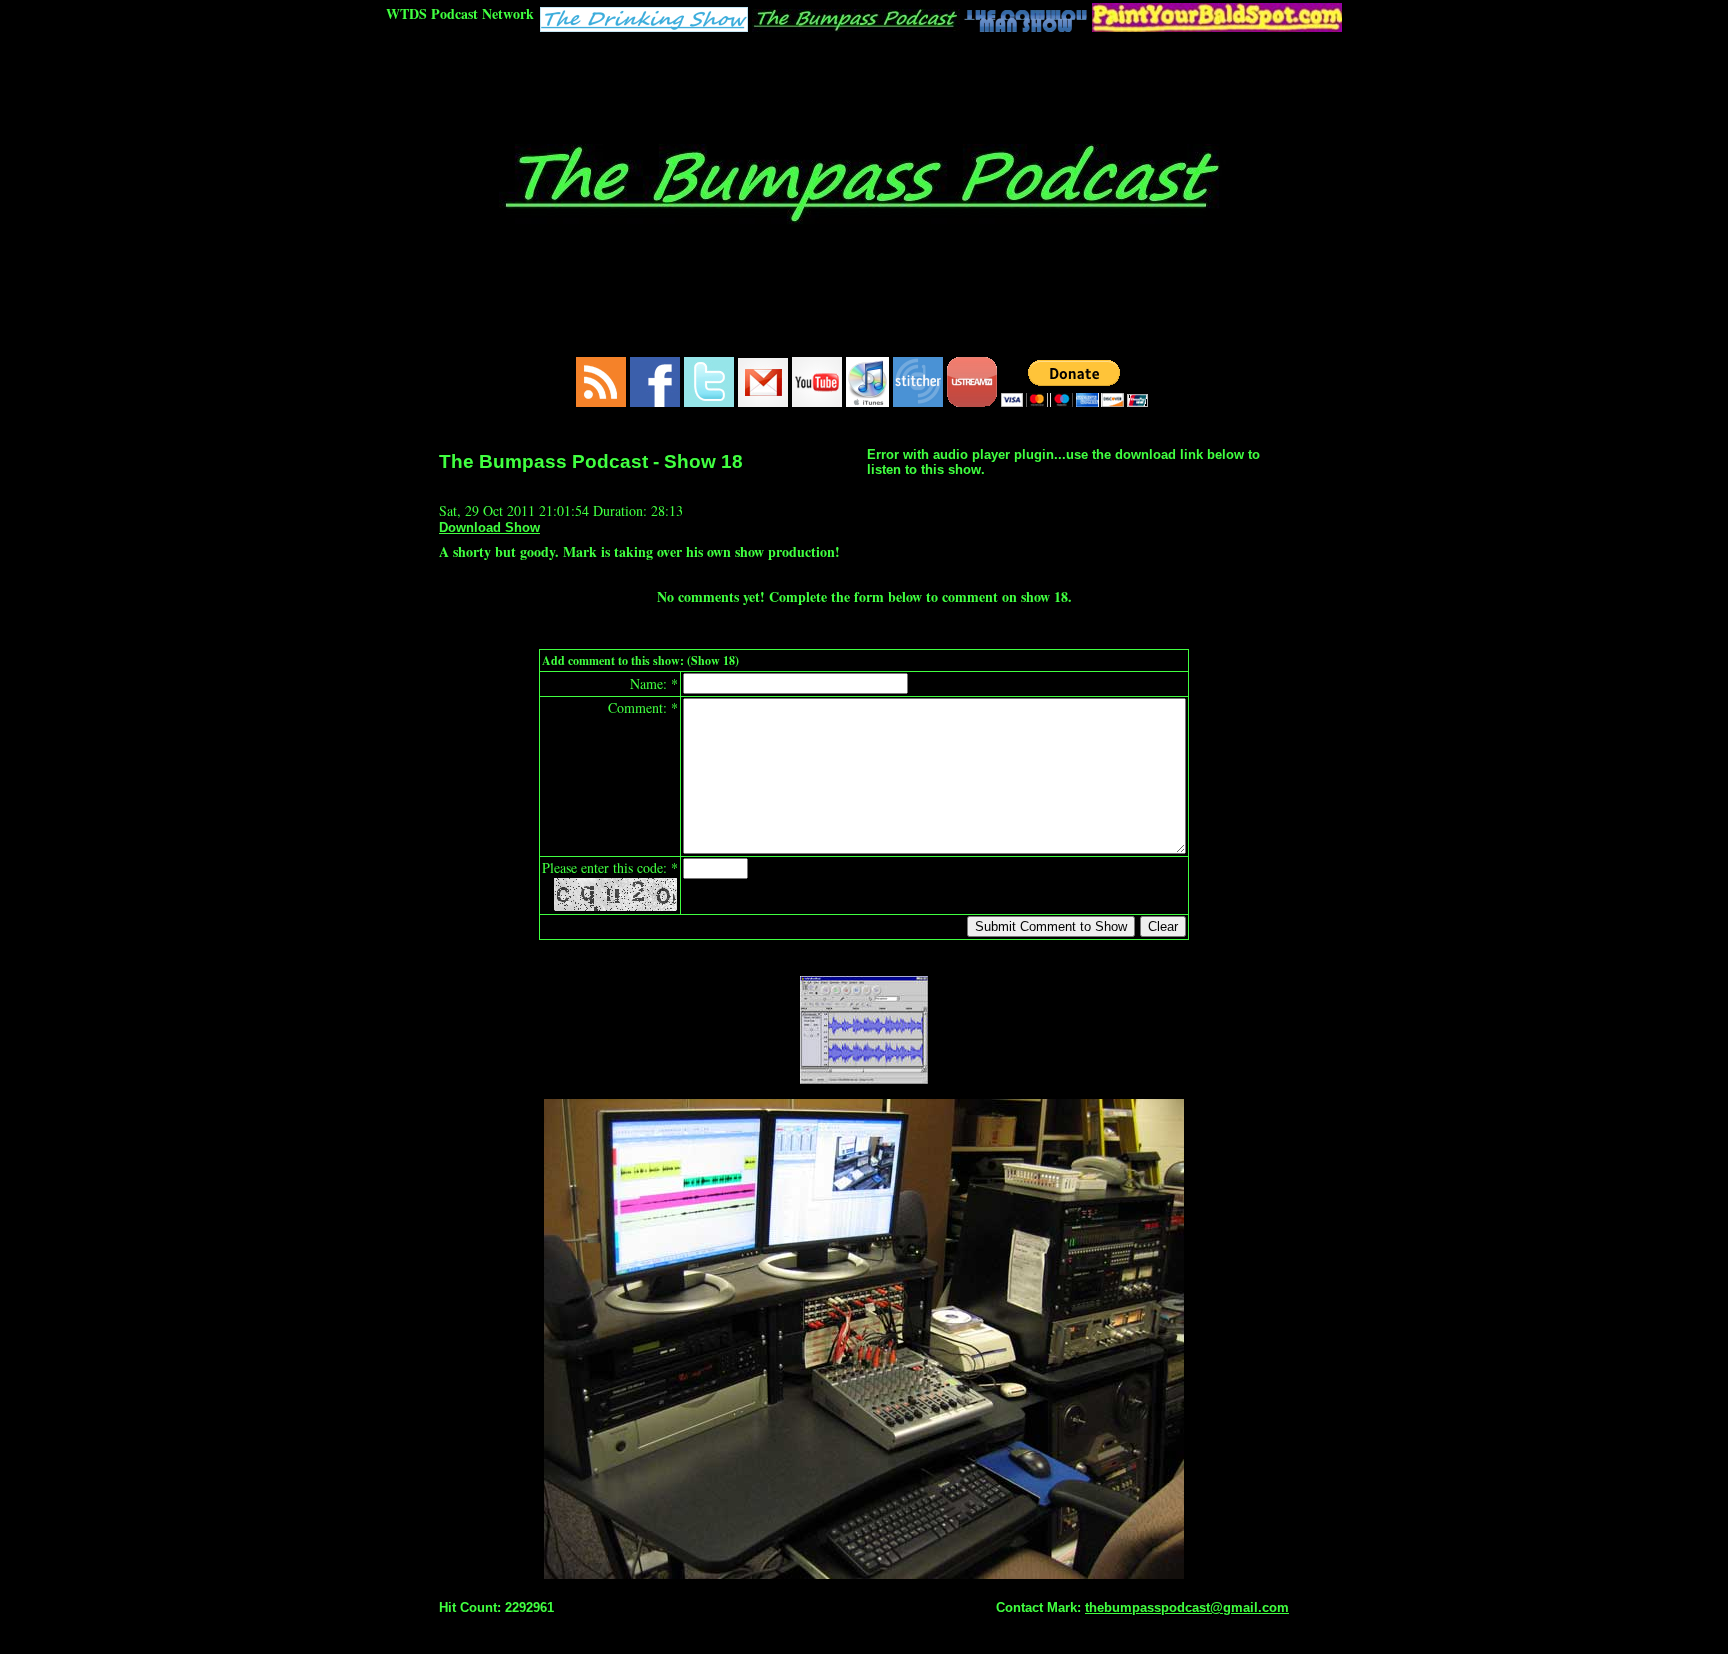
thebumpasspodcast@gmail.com (1187, 1607)
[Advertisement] (864, 87)
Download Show (489, 527)
